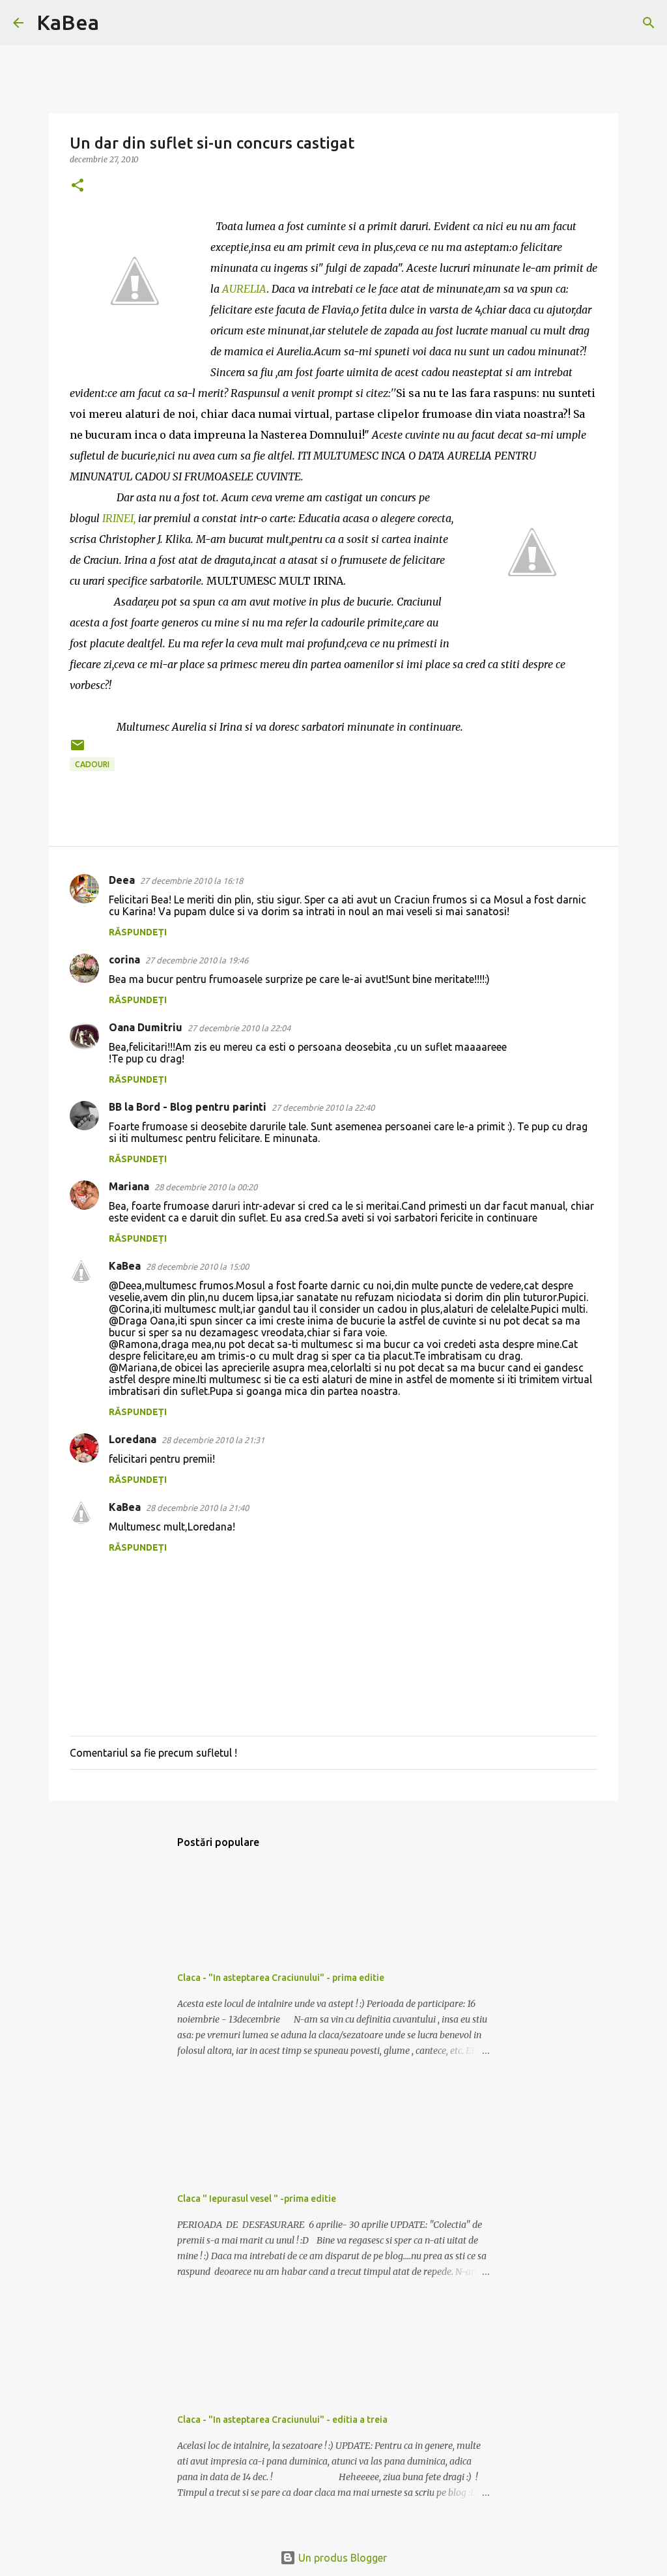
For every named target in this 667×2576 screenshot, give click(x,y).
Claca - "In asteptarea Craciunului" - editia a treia (282, 2420)
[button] (78, 186)
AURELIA (244, 289)
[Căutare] (117, 23)
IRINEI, (119, 518)
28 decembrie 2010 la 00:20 (206, 1187)
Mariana (129, 1186)
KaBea (68, 22)
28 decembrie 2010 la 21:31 (213, 1440)
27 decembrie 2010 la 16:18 (192, 881)
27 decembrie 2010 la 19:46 (197, 960)
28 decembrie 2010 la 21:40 (197, 1508)
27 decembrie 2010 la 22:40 (323, 1107)
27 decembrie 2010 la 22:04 (239, 1028)
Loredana (133, 1439)
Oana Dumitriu (146, 1027)
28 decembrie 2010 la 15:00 (197, 1266)
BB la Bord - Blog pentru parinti (188, 1107)
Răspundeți (138, 932)
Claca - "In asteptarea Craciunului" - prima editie (281, 1978)
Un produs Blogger (341, 2558)
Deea (122, 880)
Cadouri (92, 764)
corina (124, 959)
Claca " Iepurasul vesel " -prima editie (257, 2199)
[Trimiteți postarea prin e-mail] (78, 750)
